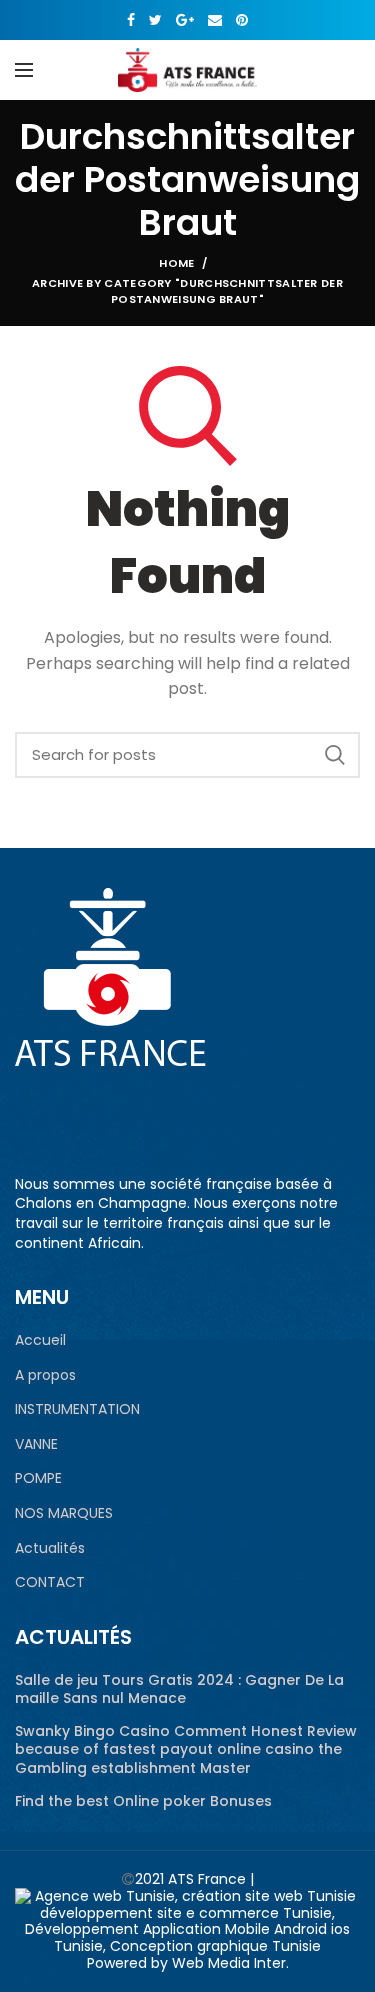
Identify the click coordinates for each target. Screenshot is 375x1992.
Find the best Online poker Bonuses (143, 1801)
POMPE (38, 1478)
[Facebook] (131, 20)
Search (335, 755)
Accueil (40, 1340)
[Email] (215, 20)
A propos (45, 1375)
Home (176, 263)
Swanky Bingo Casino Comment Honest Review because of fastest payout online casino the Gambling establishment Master (186, 1749)
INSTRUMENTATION (77, 1409)
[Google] (185, 20)
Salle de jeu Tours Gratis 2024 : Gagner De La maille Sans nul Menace (179, 1689)
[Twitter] (155, 20)
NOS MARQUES (64, 1513)
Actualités (50, 1548)
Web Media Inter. (230, 1963)
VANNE (36, 1444)
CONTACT (50, 1582)
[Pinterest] (242, 20)
